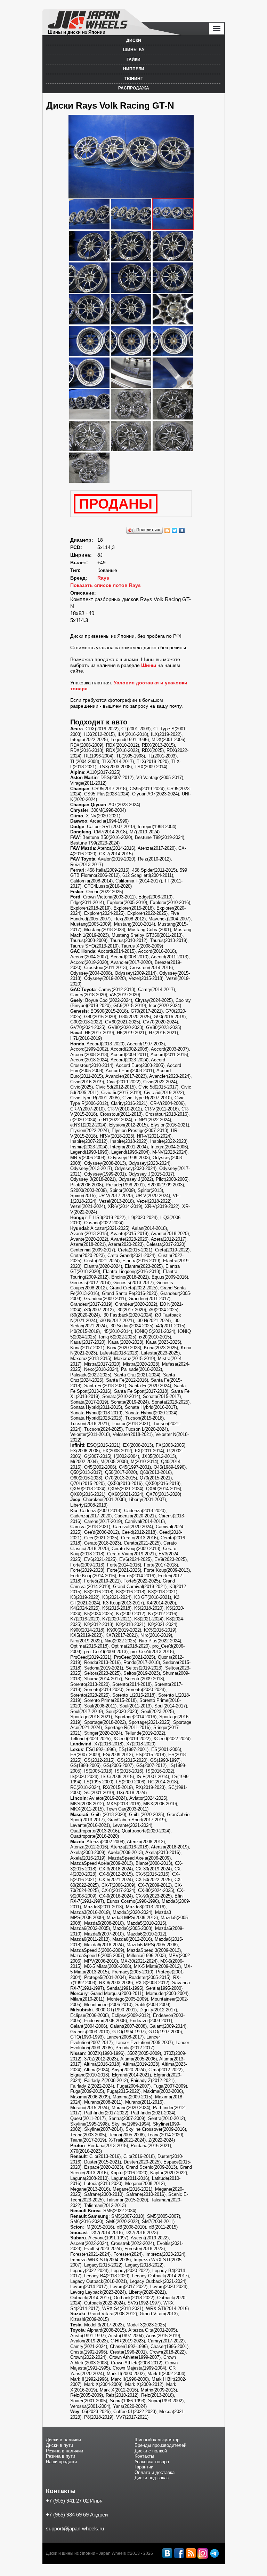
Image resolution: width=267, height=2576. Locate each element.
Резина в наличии (64, 2451)
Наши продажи (61, 2462)
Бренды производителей (160, 2445)
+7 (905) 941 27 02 (67, 2501)
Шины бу (134, 50)
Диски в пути (59, 2445)
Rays (103, 578)
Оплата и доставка (155, 2472)
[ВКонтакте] (182, 531)
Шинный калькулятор (157, 2440)
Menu (217, 29)
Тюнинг (134, 79)
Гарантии (144, 2467)
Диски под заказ (152, 2478)
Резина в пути (60, 2456)
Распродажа (134, 88)
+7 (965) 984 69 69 (67, 2515)
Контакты (144, 2456)
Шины (149, 665)
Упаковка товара (152, 2462)
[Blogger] (167, 531)
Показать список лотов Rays (106, 585)
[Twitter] (175, 531)
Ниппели (134, 69)
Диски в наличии (63, 2440)
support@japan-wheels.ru (75, 2528)
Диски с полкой (151, 2451)
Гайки (133, 60)
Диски (134, 40)
